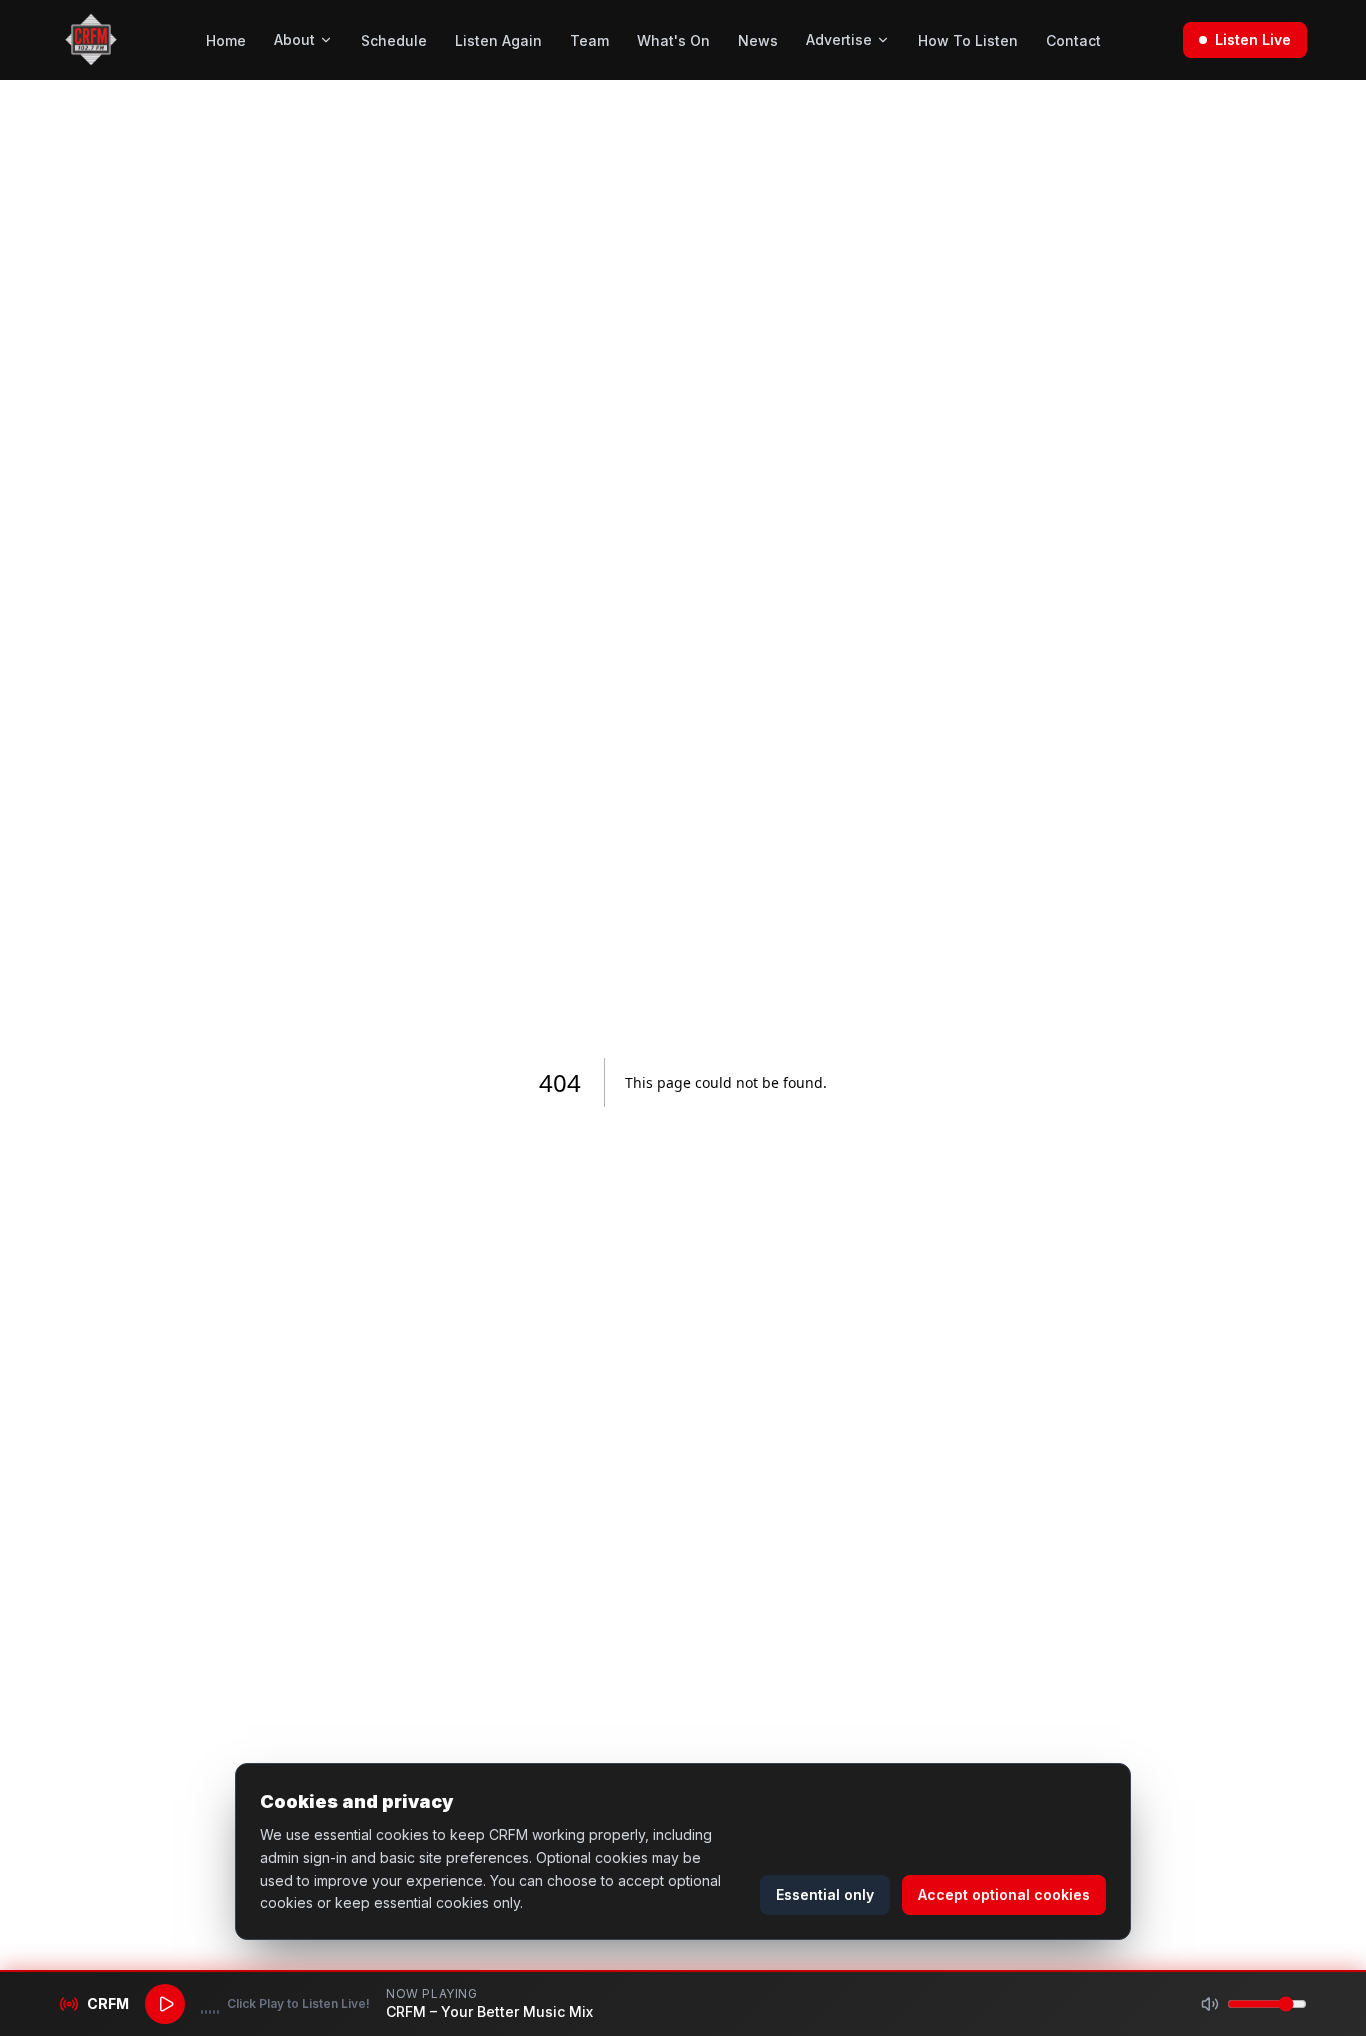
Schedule (394, 40)
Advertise (839, 39)
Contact (1073, 40)
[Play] (165, 2004)
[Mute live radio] (1210, 2004)
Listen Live (1253, 39)
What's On (673, 40)
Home (226, 40)
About (294, 39)
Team (589, 40)
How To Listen (968, 40)
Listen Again (498, 40)
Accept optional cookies (1004, 1894)
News (758, 40)
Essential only (825, 1894)
